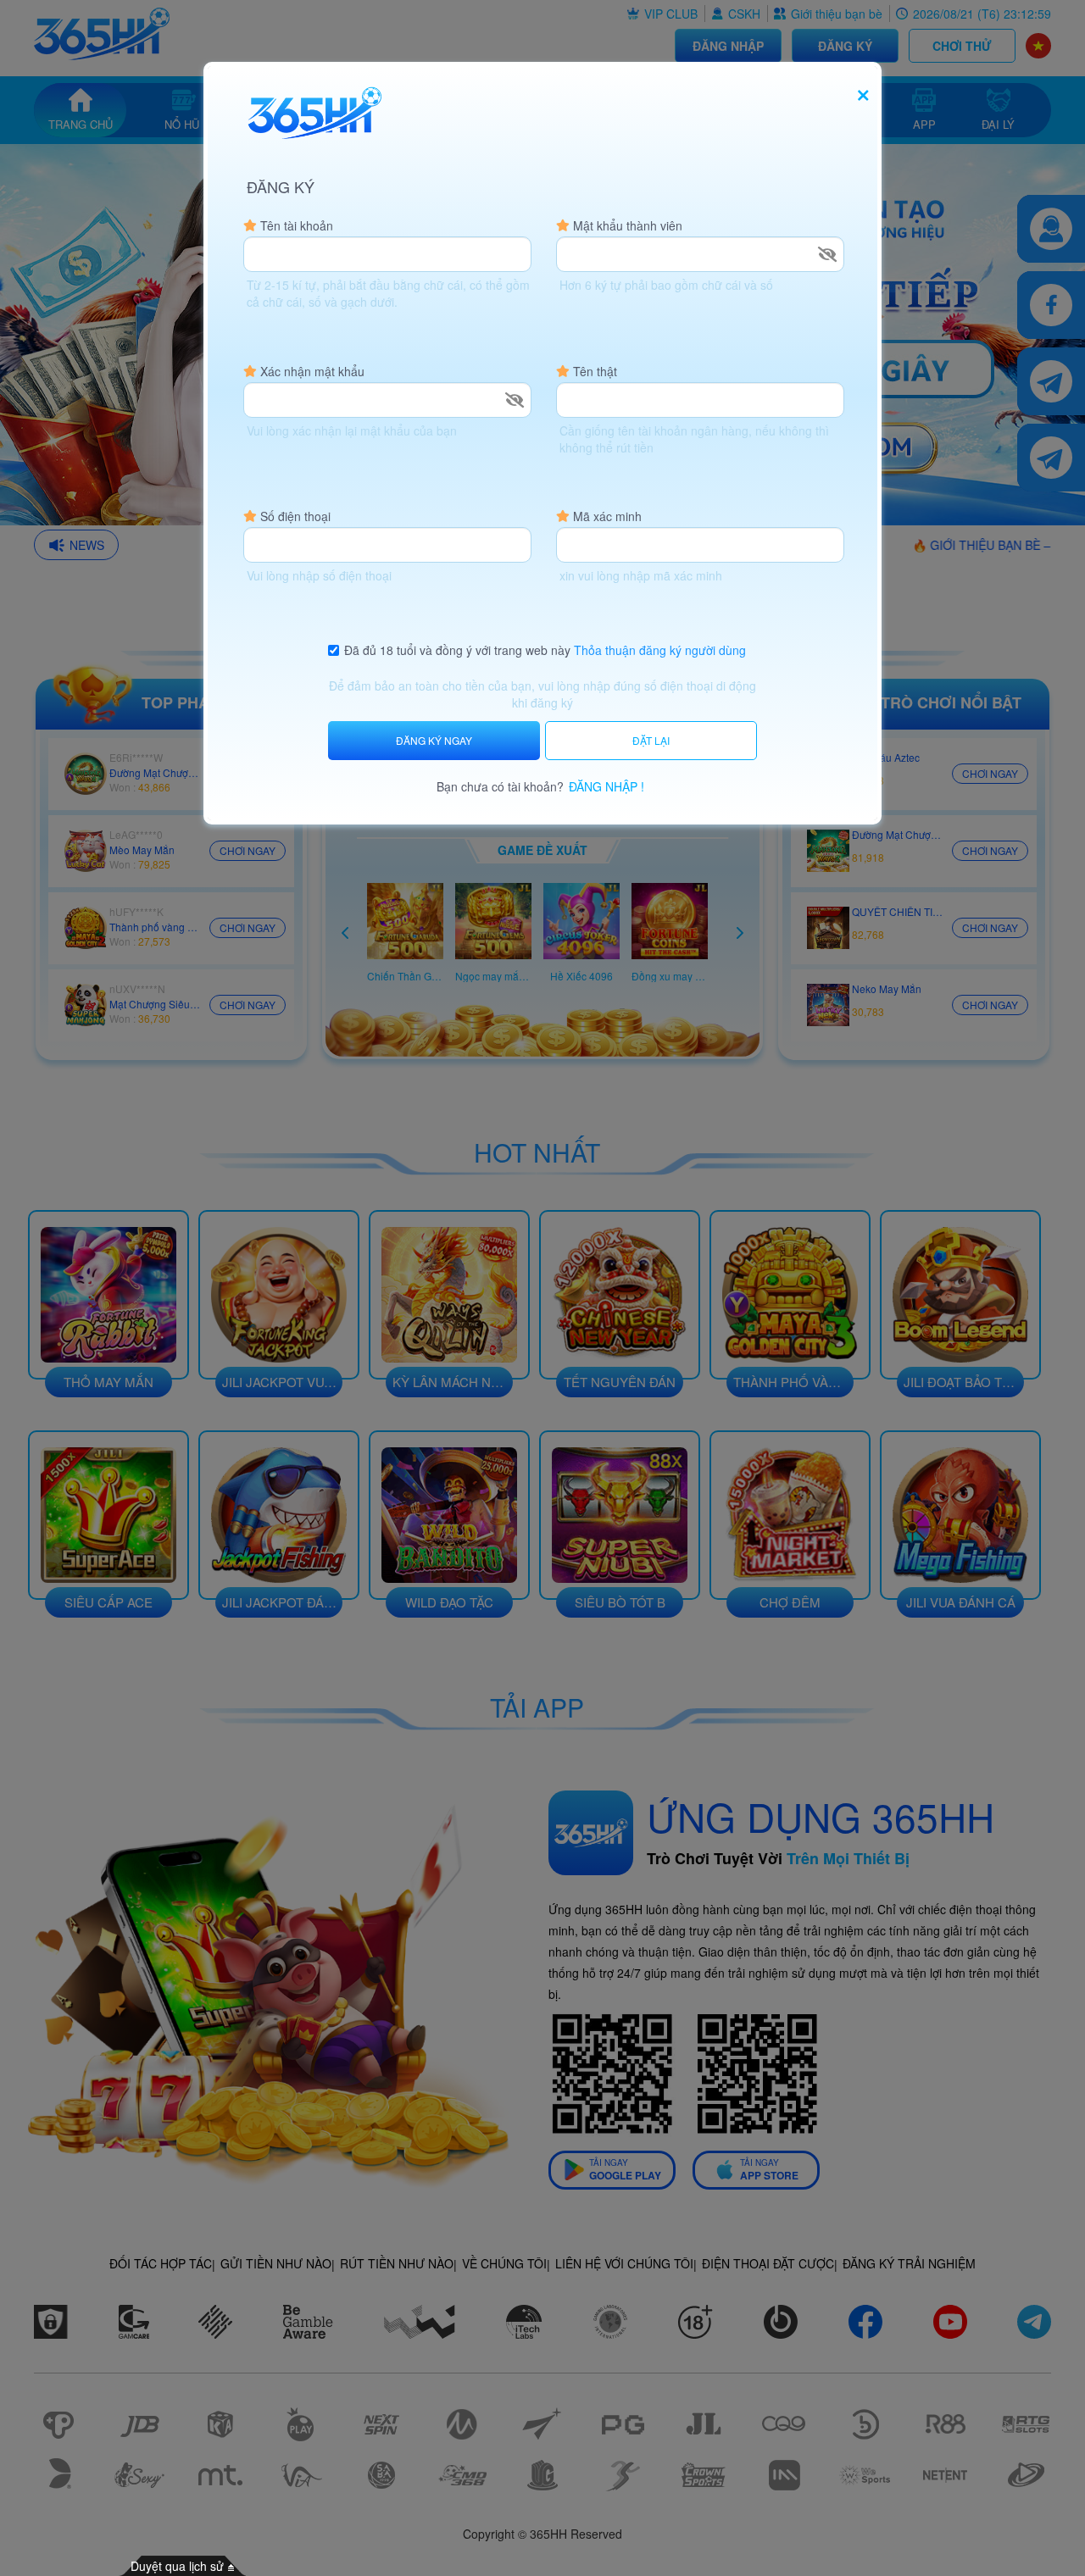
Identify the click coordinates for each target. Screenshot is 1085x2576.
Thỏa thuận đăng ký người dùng (660, 650)
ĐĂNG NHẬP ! (606, 786)
